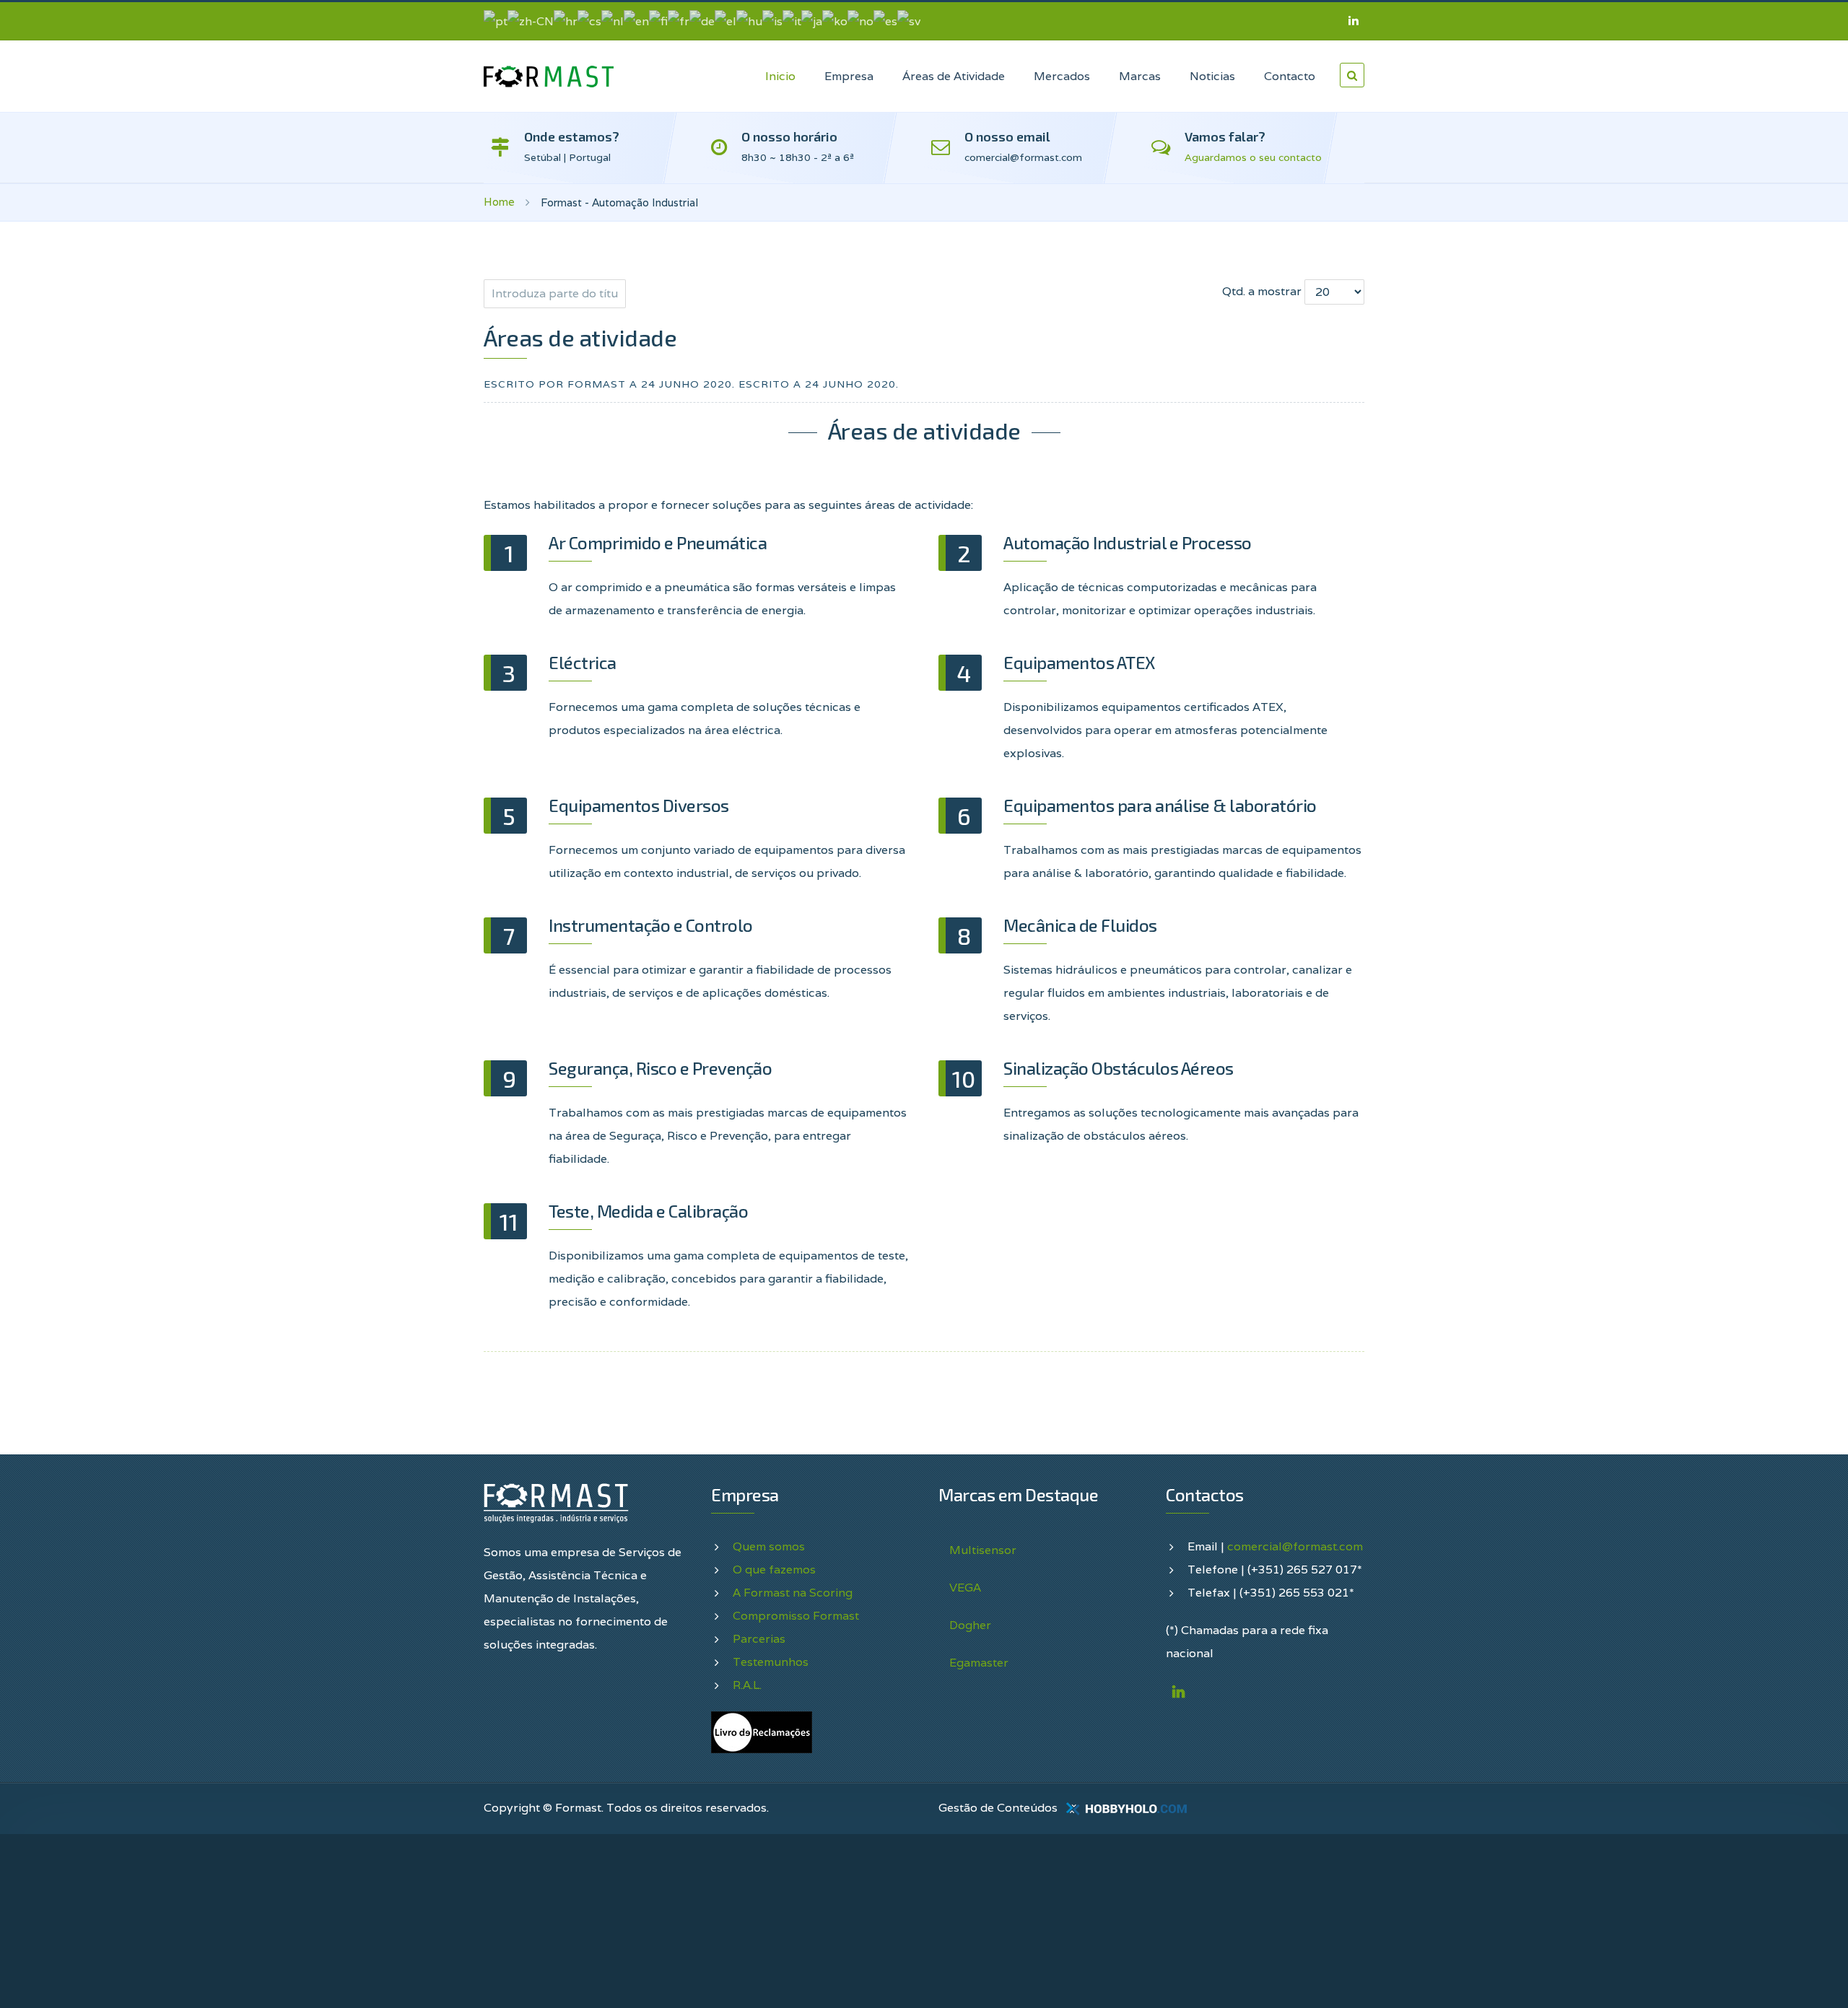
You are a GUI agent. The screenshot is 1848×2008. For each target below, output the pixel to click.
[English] (636, 21)
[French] (679, 21)
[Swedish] (909, 21)
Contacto (1290, 76)
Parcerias (759, 1639)
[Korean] (835, 21)
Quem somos (769, 1546)
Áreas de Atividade (954, 76)
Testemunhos (771, 1662)
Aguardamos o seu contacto (1253, 157)
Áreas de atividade (580, 337)
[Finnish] (658, 21)
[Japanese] (812, 21)
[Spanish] (885, 21)
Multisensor (983, 1550)
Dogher (970, 1625)
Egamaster (979, 1663)
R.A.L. (747, 1685)
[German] (702, 21)
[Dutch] (613, 21)
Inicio (780, 76)
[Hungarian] (749, 21)
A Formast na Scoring (793, 1593)
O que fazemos (774, 1570)
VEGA (965, 1588)
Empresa (849, 76)
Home (499, 202)
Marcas (1140, 76)
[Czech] (589, 21)
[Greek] (725, 21)
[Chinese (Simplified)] (531, 21)
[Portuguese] (496, 21)
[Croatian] (566, 21)
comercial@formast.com (1295, 1546)
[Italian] (792, 21)
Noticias (1212, 76)
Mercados (1062, 76)
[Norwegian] (860, 21)
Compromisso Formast (796, 1616)
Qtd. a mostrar (1262, 291)
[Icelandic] (772, 21)
